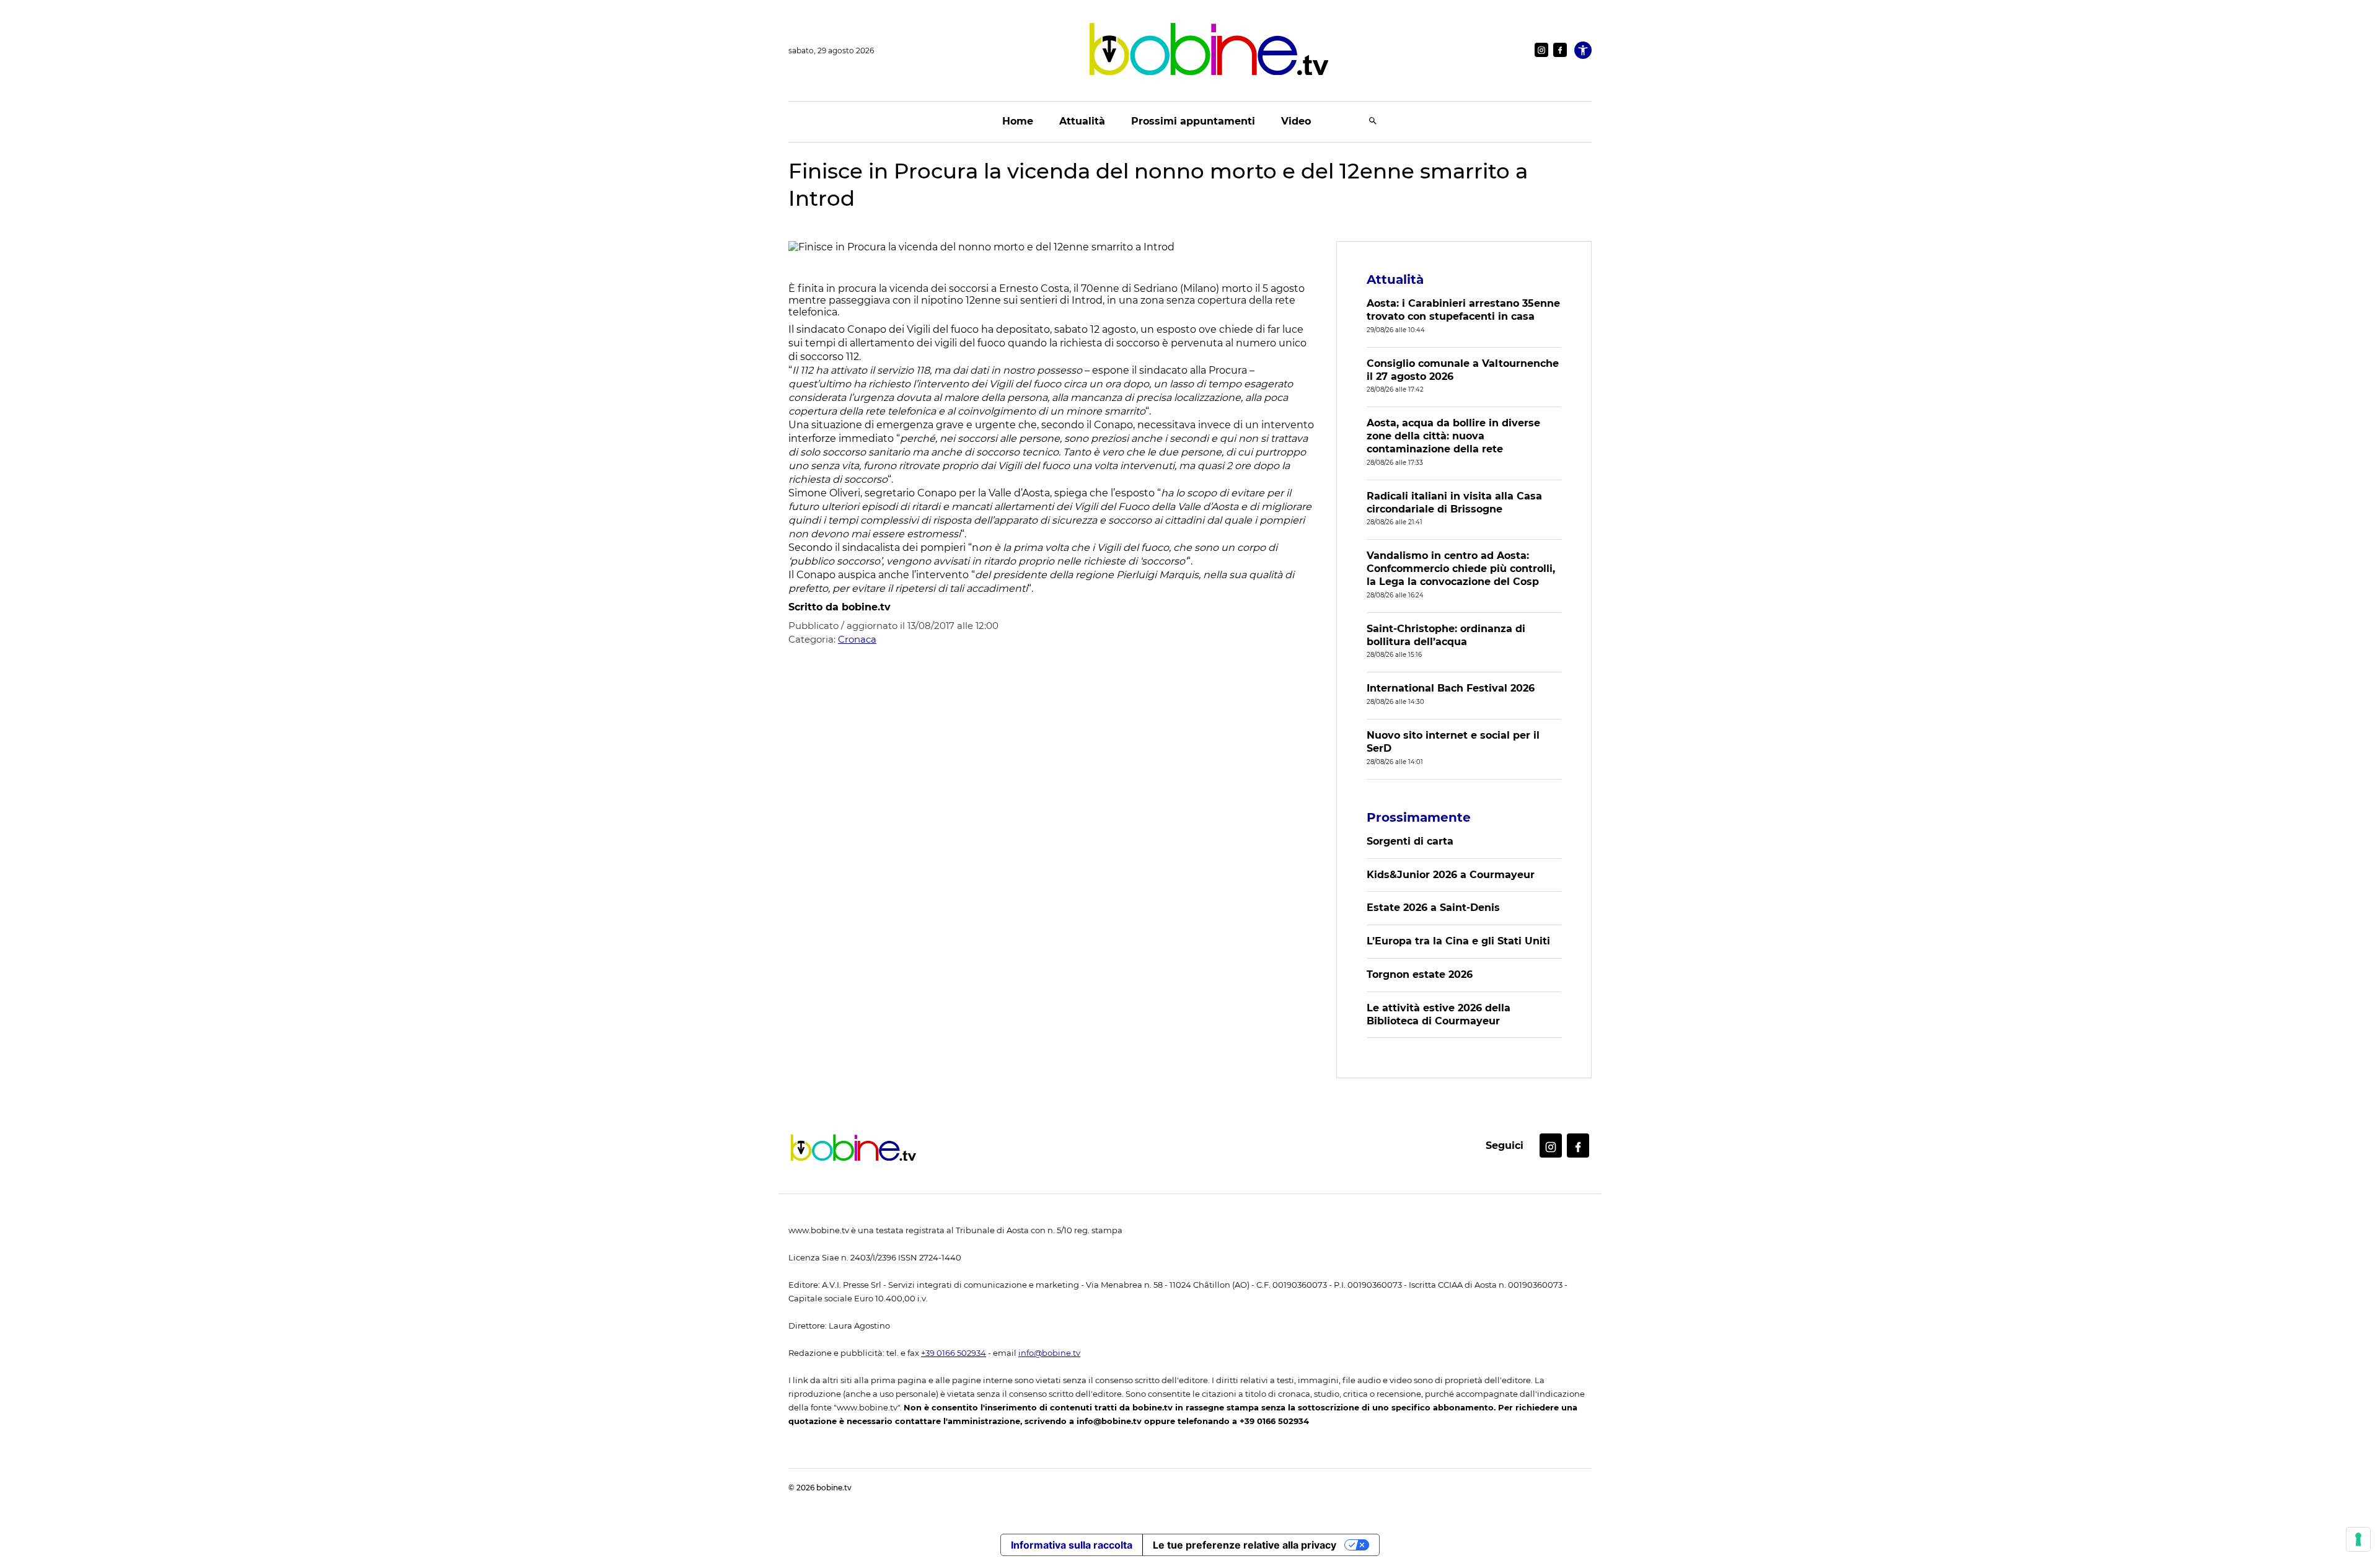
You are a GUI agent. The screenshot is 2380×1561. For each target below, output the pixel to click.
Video (1296, 121)
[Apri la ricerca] (1373, 122)
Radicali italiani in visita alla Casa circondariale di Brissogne (1454, 503)
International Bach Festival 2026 (1451, 688)
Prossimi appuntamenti (1193, 121)
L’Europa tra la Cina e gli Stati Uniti (1458, 941)
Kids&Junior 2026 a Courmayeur (1451, 875)
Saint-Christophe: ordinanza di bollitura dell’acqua (1446, 635)
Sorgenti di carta (1410, 841)
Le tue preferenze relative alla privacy (1245, 1545)
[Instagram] (1541, 50)
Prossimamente (1419, 817)
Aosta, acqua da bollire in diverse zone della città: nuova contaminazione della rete (1453, 436)
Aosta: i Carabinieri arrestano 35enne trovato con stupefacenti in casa (1463, 310)
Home (1018, 121)
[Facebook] (1560, 50)
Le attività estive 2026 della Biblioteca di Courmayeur (1439, 1014)
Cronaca (857, 639)
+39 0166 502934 (954, 1353)
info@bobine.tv (1049, 1353)
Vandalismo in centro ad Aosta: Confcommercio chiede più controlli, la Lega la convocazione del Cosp (1461, 569)
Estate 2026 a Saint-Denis (1433, 908)
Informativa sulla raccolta (1072, 1545)
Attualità (1082, 121)
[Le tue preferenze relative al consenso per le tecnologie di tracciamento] (2358, 1539)
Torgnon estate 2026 (1420, 974)
